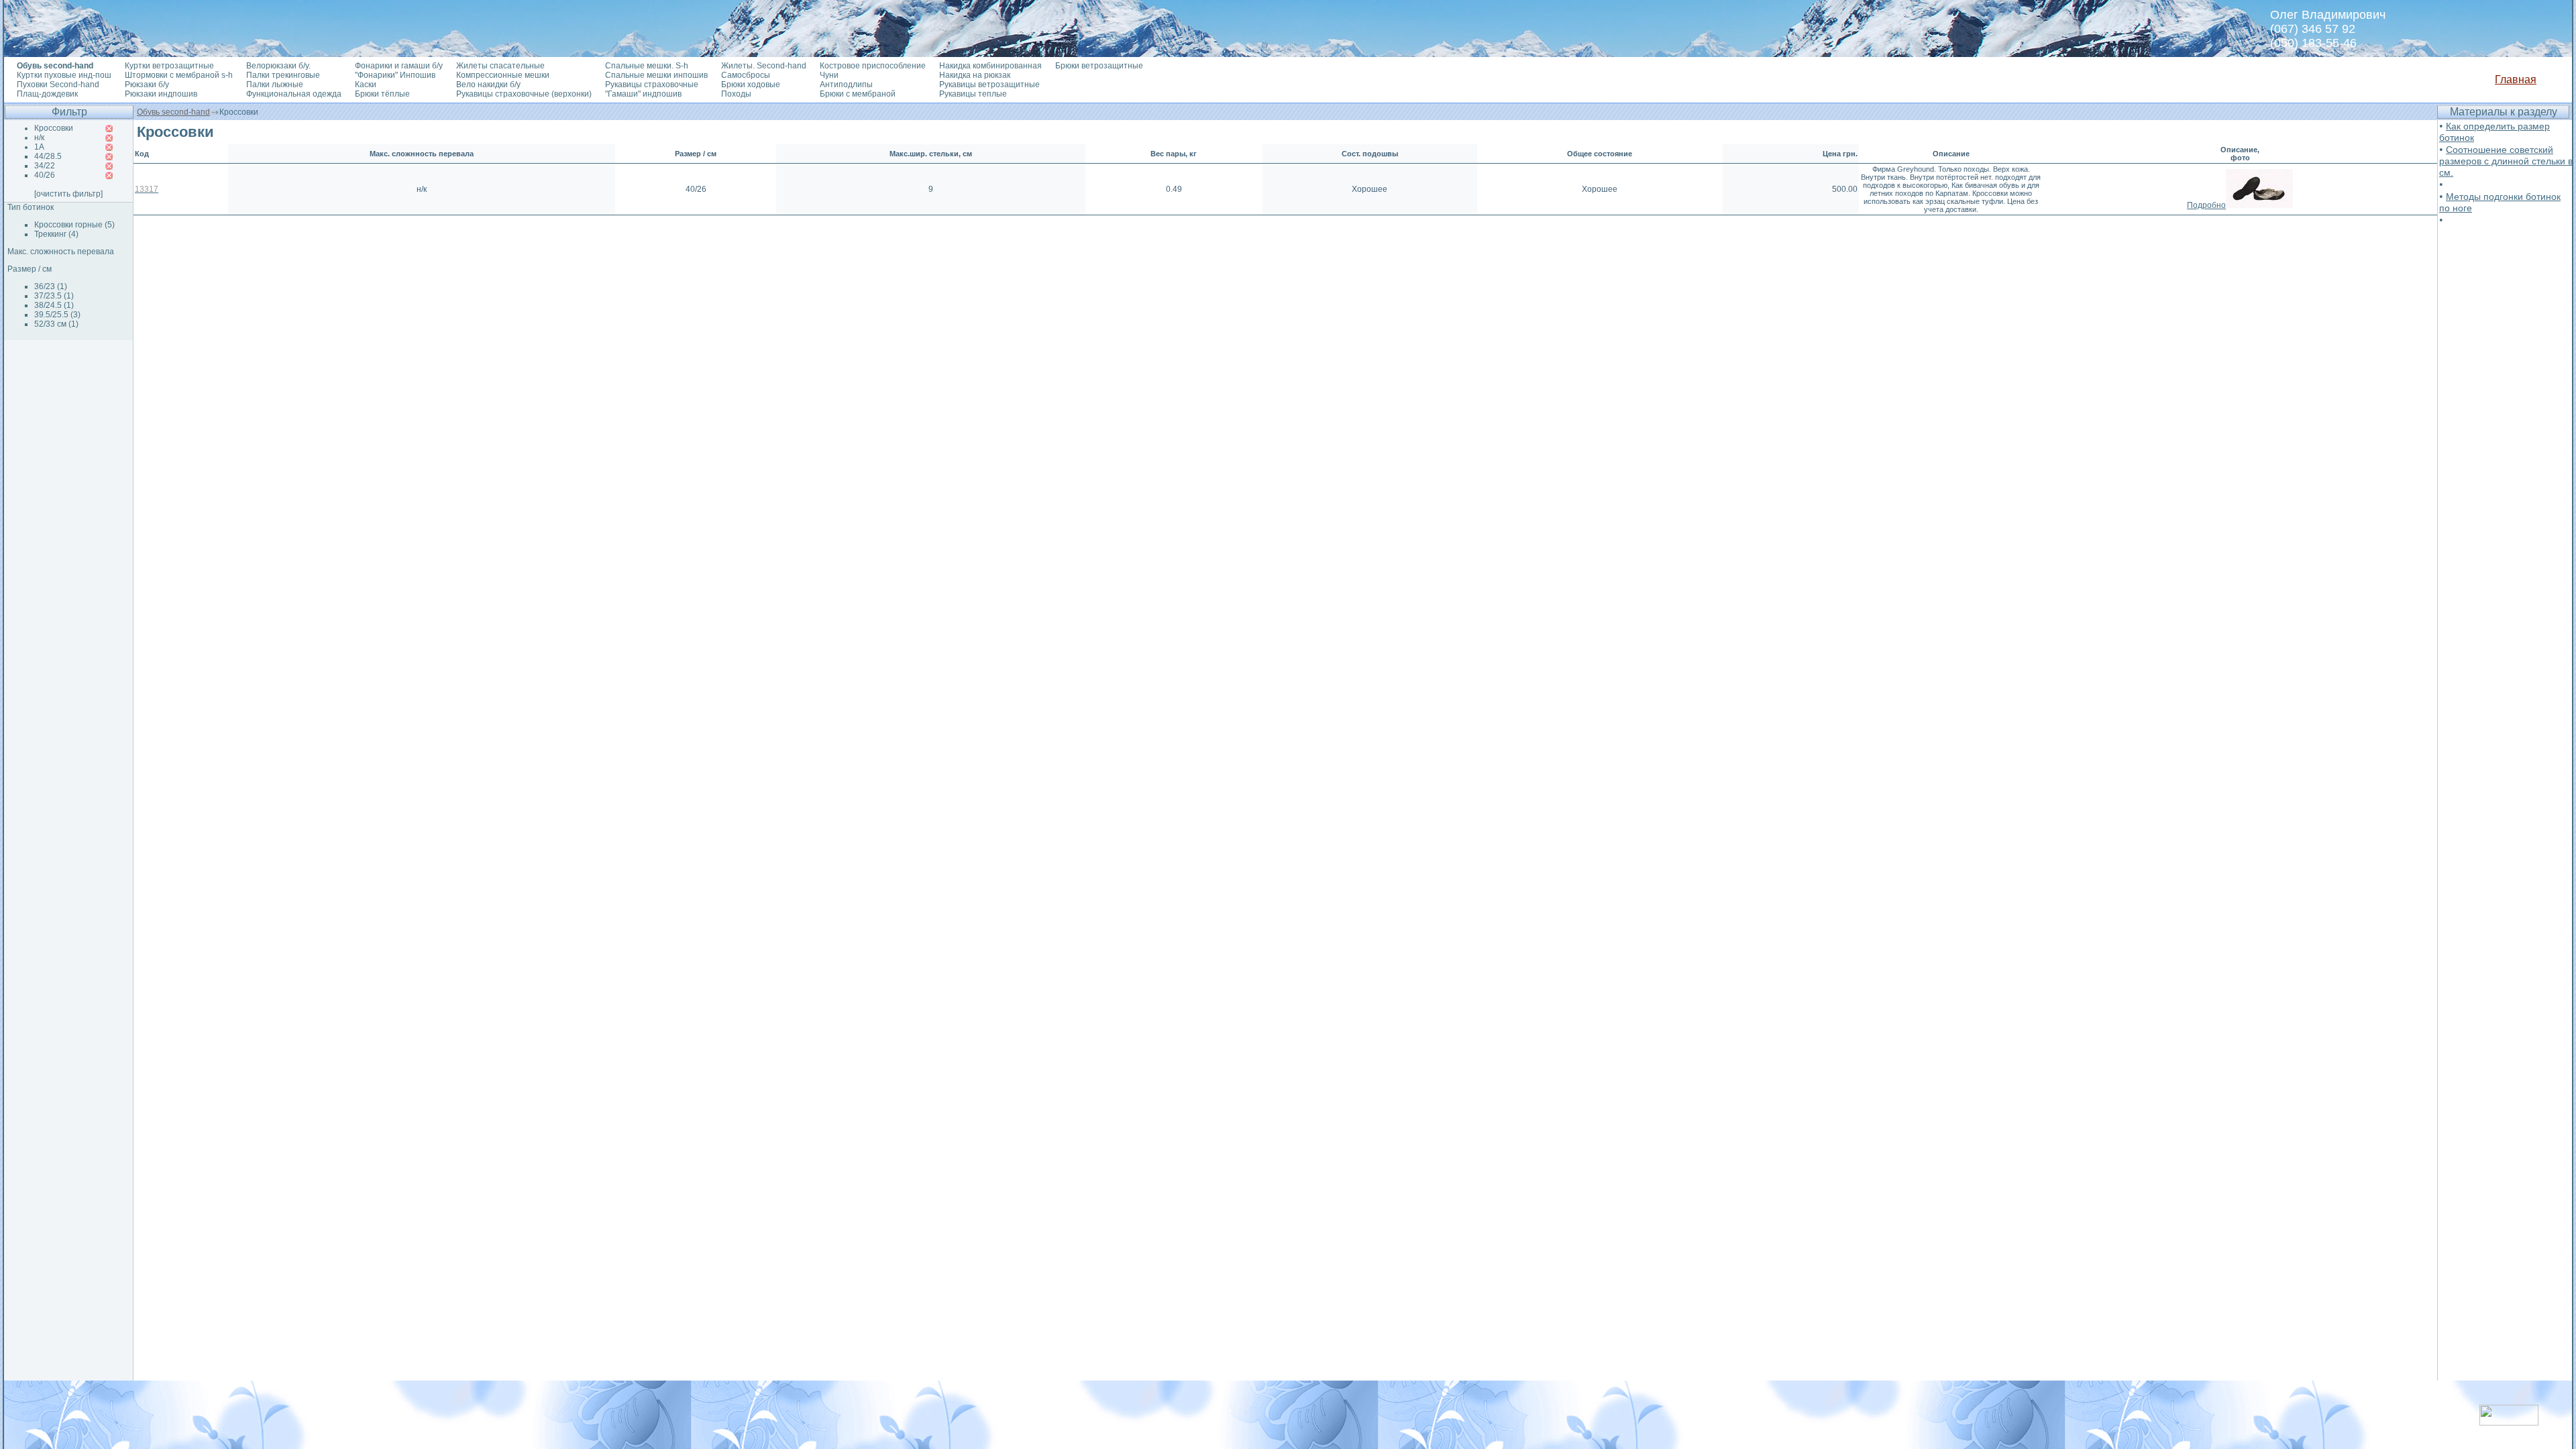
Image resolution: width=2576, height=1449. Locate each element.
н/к (39, 138)
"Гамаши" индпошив (643, 94)
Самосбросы (746, 75)
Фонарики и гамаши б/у (399, 66)
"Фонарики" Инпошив (395, 75)
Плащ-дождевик (47, 94)
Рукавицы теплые (973, 94)
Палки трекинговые (283, 75)
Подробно (2206, 205)
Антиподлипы (846, 85)
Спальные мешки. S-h (647, 66)
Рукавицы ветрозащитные (989, 85)
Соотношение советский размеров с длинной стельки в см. (2506, 161)
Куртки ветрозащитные (169, 66)
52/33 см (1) (56, 324)
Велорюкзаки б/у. (278, 66)
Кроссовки (54, 128)
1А (39, 147)
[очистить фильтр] (68, 194)
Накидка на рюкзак (975, 75)
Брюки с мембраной (858, 94)
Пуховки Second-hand (58, 85)
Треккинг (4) (56, 234)
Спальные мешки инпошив (656, 75)
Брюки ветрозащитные (1099, 66)
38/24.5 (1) (54, 305)
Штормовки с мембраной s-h (179, 75)
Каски (366, 85)
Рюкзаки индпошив (161, 94)
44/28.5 (48, 156)
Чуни (829, 75)
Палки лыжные (275, 85)
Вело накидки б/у (488, 85)
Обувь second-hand (173, 112)
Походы (736, 94)
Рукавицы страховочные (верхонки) (524, 94)
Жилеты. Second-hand (764, 66)
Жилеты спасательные (500, 66)
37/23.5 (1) (54, 296)
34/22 (45, 166)
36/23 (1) (51, 286)
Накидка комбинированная (990, 66)
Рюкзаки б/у (147, 85)
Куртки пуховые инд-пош (64, 75)
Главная (2516, 79)
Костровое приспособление (873, 66)
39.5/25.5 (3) (57, 315)
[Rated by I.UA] (2509, 1422)
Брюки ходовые (751, 85)
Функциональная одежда (294, 94)
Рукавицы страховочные (652, 85)
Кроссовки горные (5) (74, 225)
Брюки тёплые (382, 94)
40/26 (45, 175)
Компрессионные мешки (503, 75)
